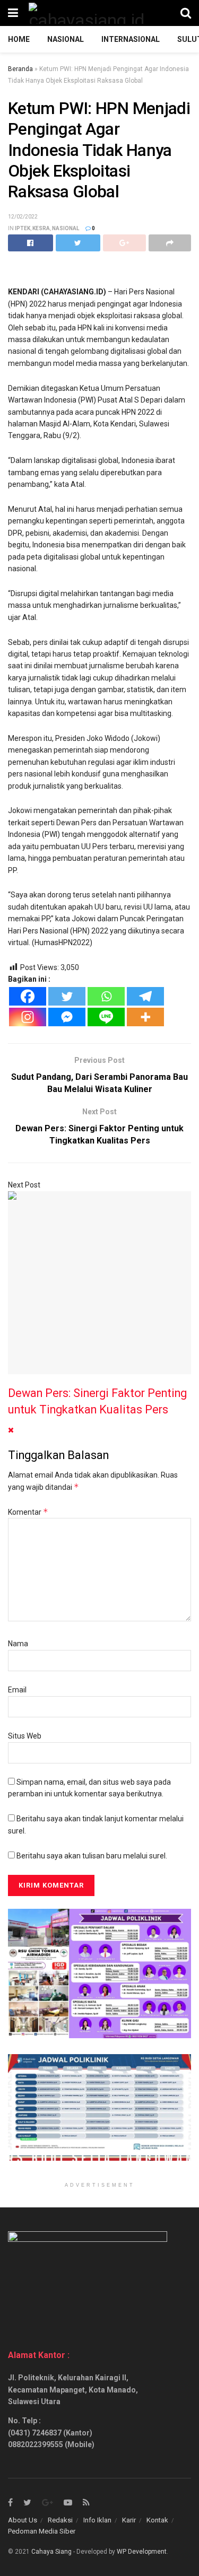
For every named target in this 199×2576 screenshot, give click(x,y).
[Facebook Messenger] (67, 1017)
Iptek (23, 228)
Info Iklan (97, 2520)
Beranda (20, 69)
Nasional (66, 39)
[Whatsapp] (106, 996)
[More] (145, 1017)
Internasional (131, 39)
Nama (18, 1644)
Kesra (41, 228)
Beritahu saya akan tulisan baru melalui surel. (92, 1856)
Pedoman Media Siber (42, 2531)
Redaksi (60, 2520)
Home (19, 39)
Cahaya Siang (51, 2552)
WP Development (142, 2552)
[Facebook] (28, 996)
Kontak (157, 2520)
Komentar (28, 1512)
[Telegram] (145, 996)
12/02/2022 (23, 217)
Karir (129, 2520)
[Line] (106, 1017)
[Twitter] (67, 996)
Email (17, 1690)
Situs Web (25, 1736)
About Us (23, 2520)
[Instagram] (28, 1017)
